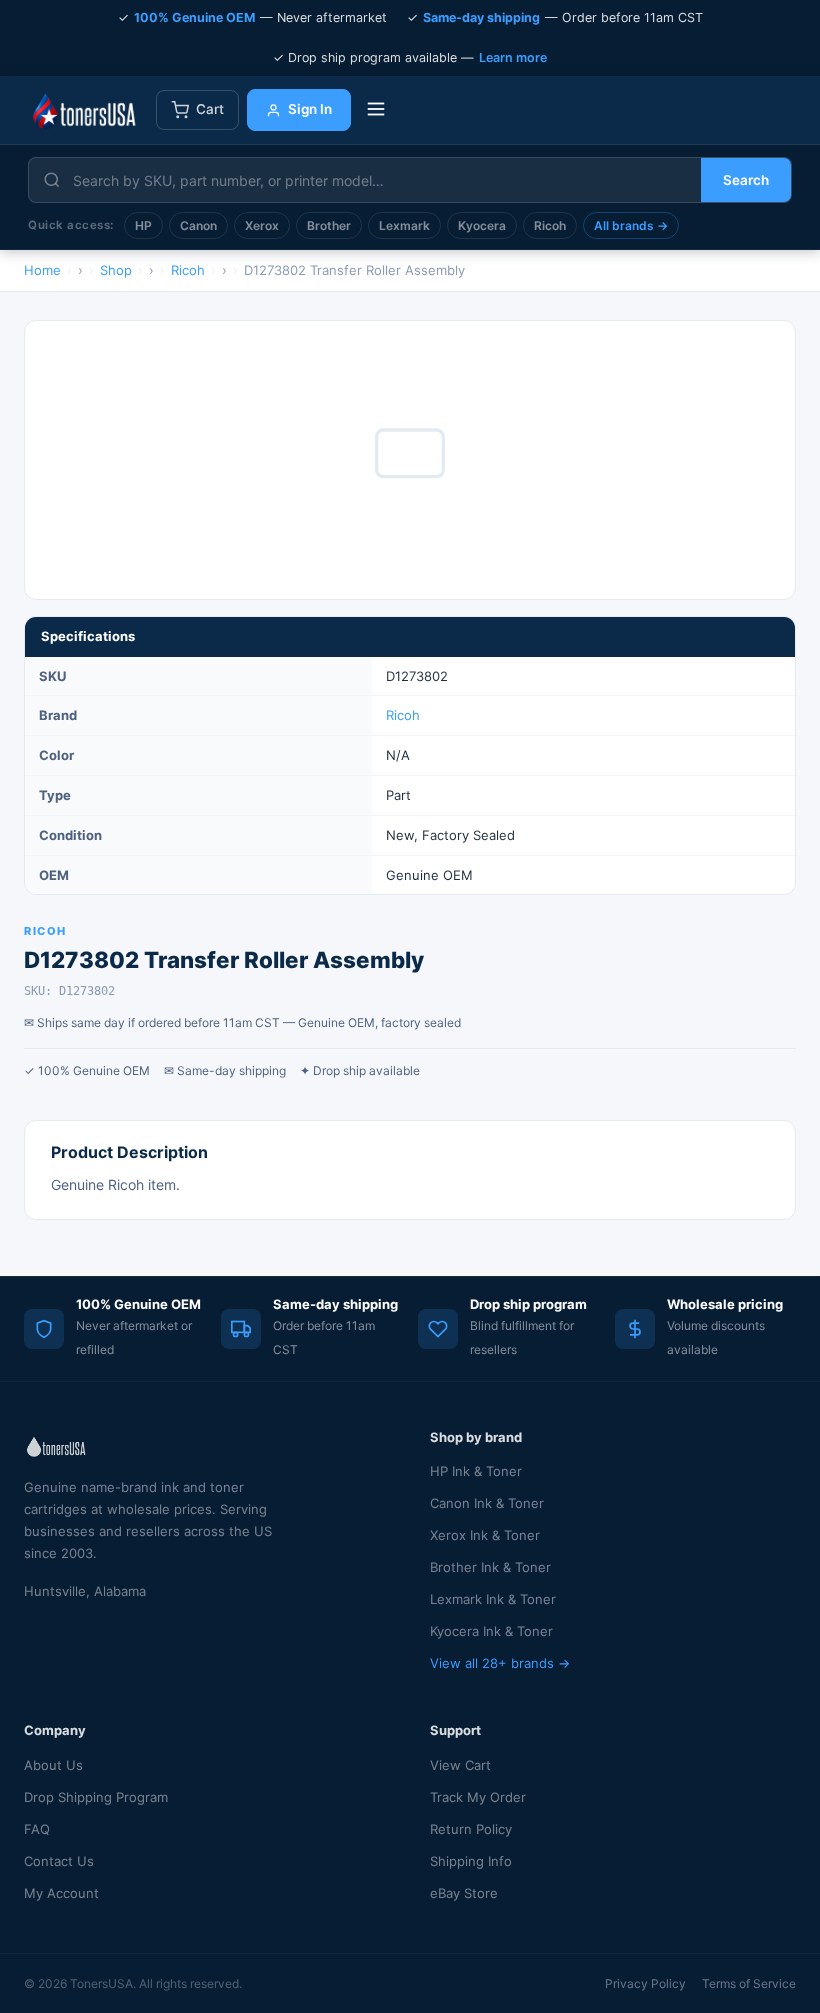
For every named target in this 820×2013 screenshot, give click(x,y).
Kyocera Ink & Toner (491, 1631)
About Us (53, 1765)
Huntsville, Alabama (85, 1591)
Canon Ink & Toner (487, 1503)
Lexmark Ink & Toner (493, 1599)
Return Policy (471, 1829)
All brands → (631, 225)
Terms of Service (749, 1983)
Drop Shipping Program (96, 1797)
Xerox (262, 225)
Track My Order (478, 1797)
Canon (198, 225)
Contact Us (59, 1861)
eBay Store (464, 1893)
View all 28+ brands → (500, 1663)
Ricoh (550, 225)
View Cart (460, 1765)
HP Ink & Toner (476, 1471)
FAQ (37, 1829)
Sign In (310, 109)
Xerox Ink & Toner (485, 1535)
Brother (329, 225)
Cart (210, 109)
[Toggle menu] (376, 110)
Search (746, 180)
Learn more (513, 57)
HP (143, 225)
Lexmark (404, 225)
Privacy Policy (645, 1983)
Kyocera (482, 225)
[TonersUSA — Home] (84, 110)
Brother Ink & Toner (490, 1567)
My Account (61, 1893)
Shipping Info (471, 1861)
